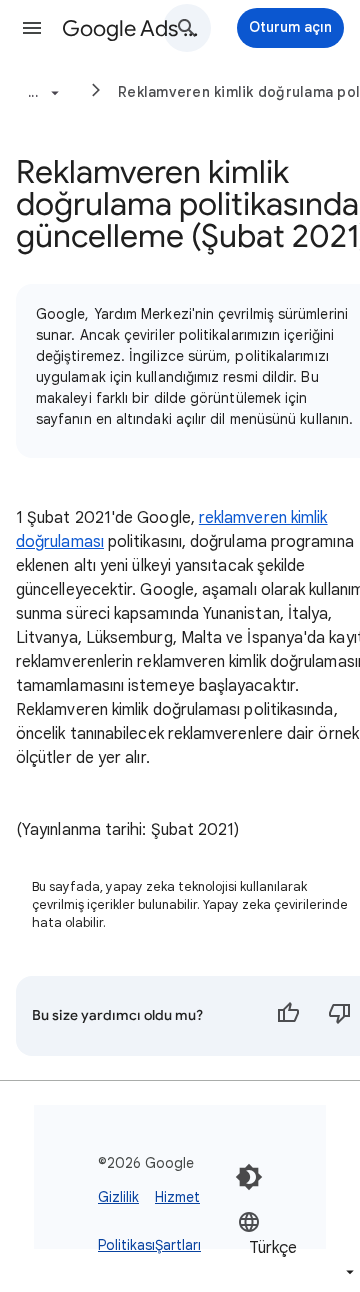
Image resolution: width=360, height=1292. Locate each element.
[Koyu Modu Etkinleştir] (249, 1177)
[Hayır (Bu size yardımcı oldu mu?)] (340, 1016)
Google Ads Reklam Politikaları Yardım (136, 28)
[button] (32, 28)
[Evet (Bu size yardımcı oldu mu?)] (288, 1016)
